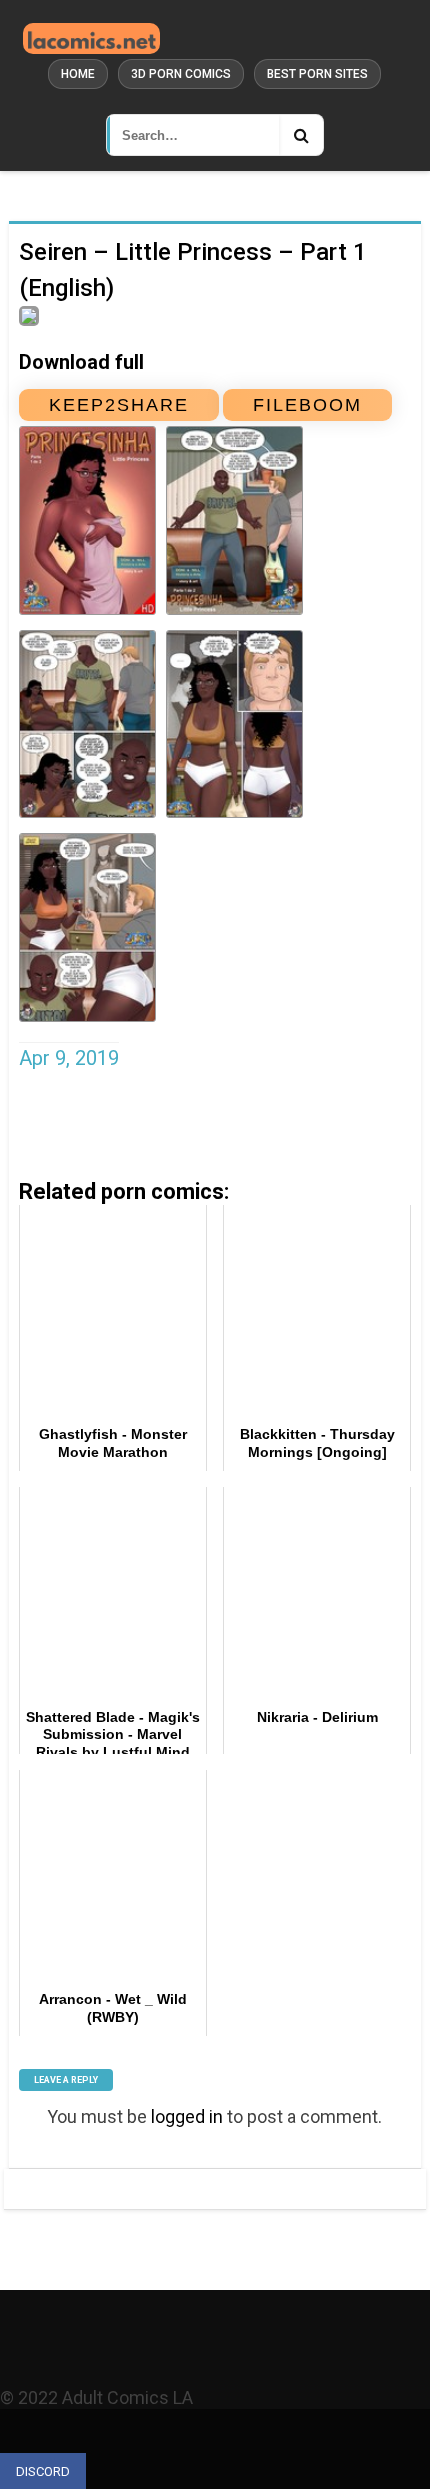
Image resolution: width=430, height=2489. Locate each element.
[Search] (301, 135)
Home (78, 74)
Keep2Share (119, 405)
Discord (43, 2471)
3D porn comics (181, 74)
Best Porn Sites (317, 74)
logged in (187, 2116)
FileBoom (307, 405)
